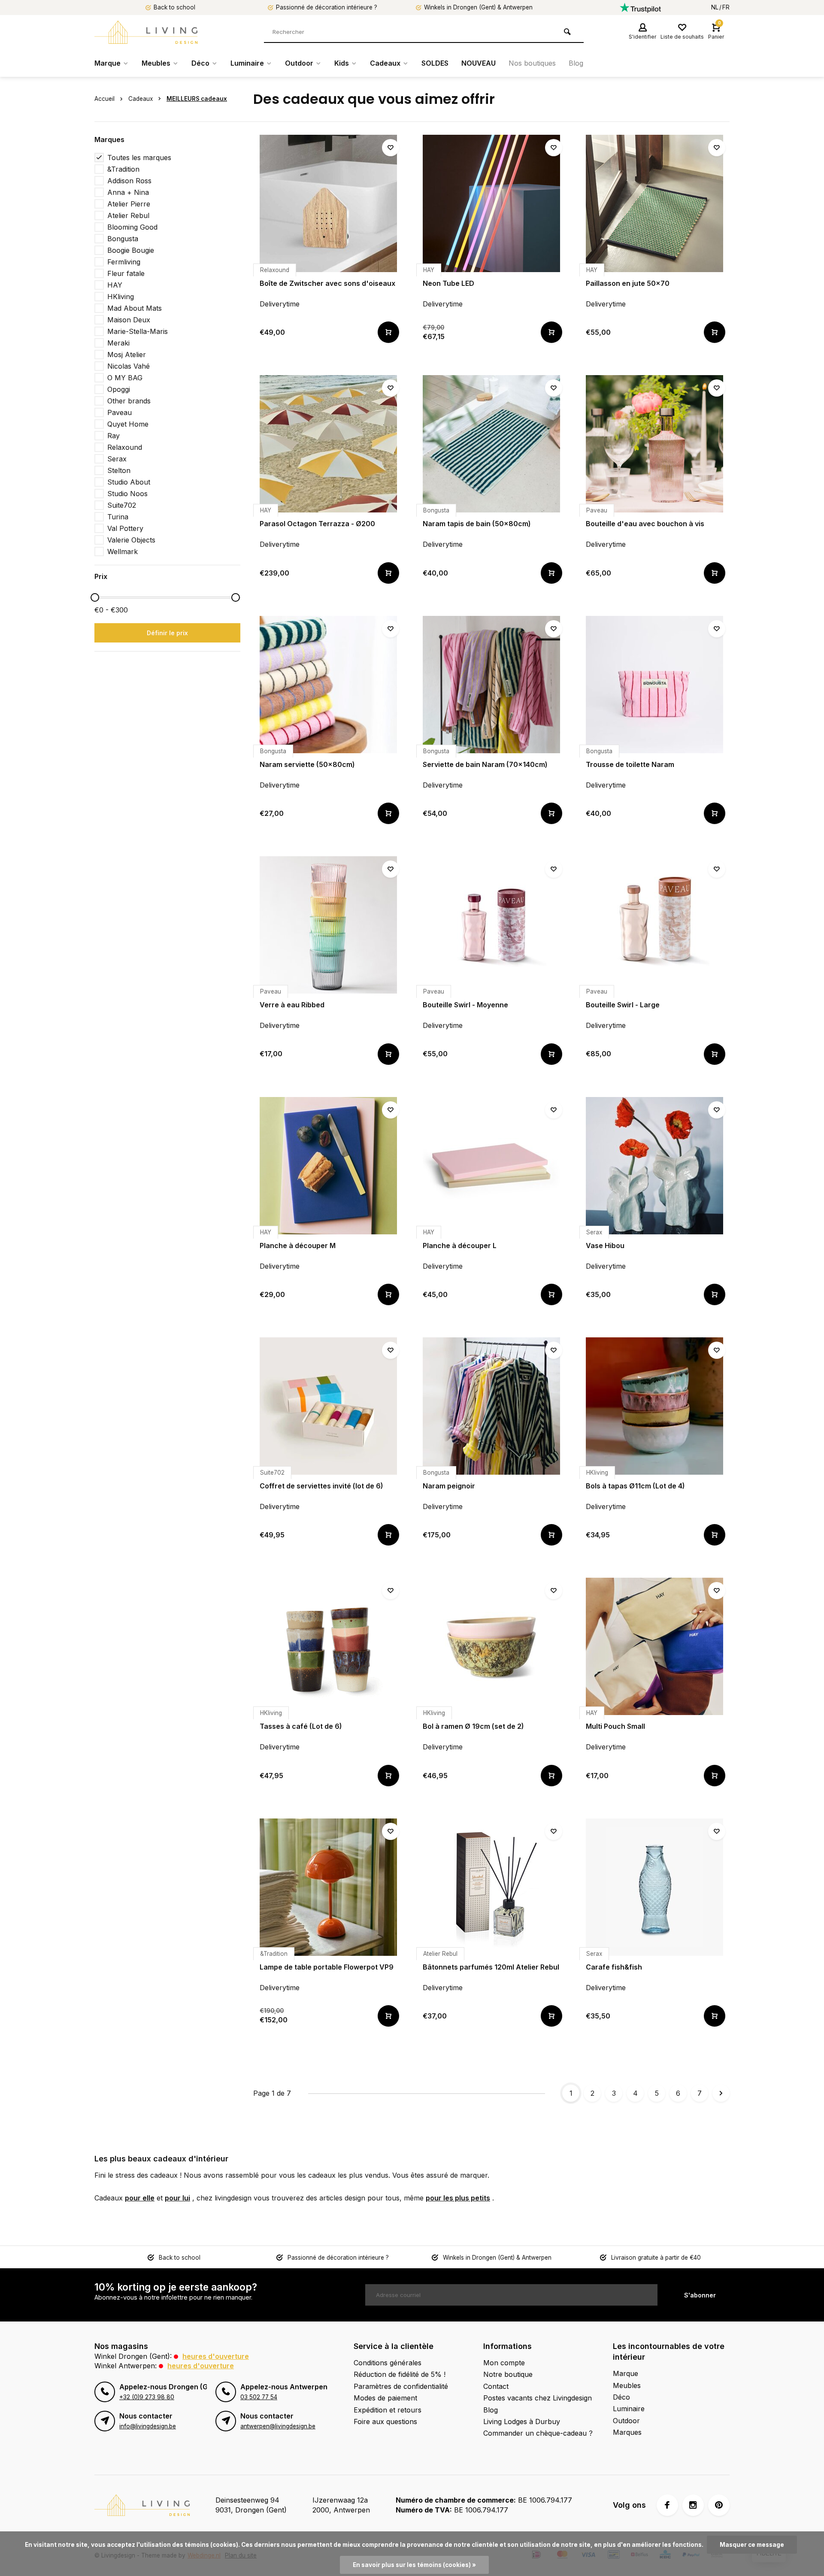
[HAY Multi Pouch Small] (654, 1646)
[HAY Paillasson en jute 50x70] (654, 203)
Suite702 (122, 505)
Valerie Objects (131, 540)
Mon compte (504, 2363)
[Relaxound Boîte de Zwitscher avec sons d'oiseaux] (328, 203)
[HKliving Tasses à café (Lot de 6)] (328, 1646)
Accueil (105, 99)
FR (726, 7)
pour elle (140, 2198)
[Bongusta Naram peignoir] (491, 1406)
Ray (114, 436)
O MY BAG (125, 378)
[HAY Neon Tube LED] (491, 203)
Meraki (118, 343)
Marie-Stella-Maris (138, 331)
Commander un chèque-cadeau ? (538, 2433)
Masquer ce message (752, 2545)
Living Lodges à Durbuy (522, 2421)
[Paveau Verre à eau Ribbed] (328, 925)
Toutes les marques (139, 158)
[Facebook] (667, 2505)
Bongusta (123, 239)
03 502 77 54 (259, 2397)
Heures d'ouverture (216, 2356)
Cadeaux (385, 63)
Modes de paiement (385, 2398)
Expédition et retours (388, 2410)
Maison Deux (129, 320)
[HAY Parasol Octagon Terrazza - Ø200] (328, 444)
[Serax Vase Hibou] (654, 1166)
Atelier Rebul (128, 215)
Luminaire (247, 63)
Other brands (129, 401)
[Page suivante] (721, 2093)
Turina (118, 517)
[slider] (95, 597)
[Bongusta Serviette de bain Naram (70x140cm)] (491, 685)
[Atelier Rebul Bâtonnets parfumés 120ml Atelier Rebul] (491, 1887)
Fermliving (124, 262)
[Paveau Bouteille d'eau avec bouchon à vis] (654, 444)
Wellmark (123, 552)
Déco (200, 63)
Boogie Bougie (131, 250)
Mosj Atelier (127, 355)
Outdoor (299, 63)
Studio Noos (127, 494)
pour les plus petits (458, 2198)
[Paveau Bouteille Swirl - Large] (654, 925)
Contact (496, 2386)
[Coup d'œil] (388, 332)
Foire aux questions (385, 2421)
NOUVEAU (479, 63)
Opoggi (119, 389)
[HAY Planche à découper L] (491, 1166)
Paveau (120, 412)
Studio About (129, 482)
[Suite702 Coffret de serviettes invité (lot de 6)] (328, 1406)
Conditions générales (388, 2363)
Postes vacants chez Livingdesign (538, 2398)
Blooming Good (132, 227)
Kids (342, 63)
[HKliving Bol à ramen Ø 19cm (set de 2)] (491, 1646)
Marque (108, 63)
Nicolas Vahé (129, 366)
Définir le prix (167, 633)
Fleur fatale (126, 273)
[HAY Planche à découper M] (328, 1166)
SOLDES (435, 63)
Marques (627, 2432)
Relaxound (125, 447)
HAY (115, 285)
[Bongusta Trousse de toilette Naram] (654, 685)
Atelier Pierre (129, 204)
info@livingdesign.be (148, 2426)
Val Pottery (125, 528)
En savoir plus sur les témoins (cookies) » (414, 2565)
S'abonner (700, 2295)
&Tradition (123, 169)
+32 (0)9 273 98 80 (147, 2397)
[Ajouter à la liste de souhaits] (391, 148)
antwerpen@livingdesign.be (278, 2426)
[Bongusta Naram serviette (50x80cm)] (328, 685)
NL (715, 7)
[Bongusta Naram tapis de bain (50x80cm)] (491, 444)
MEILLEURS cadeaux (197, 99)
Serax (117, 459)
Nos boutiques (532, 63)
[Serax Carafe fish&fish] (654, 1887)
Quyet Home (128, 424)
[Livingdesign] (146, 32)
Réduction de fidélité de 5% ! (400, 2374)
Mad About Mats (135, 308)
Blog (576, 63)
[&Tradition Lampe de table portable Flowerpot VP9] (328, 1887)
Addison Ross (129, 181)
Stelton (119, 470)
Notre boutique (508, 2374)
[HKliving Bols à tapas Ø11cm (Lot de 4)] (654, 1406)
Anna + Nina (128, 192)
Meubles (156, 63)
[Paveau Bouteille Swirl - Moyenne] (491, 925)
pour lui (177, 2198)
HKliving (121, 297)
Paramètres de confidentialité (401, 2386)
